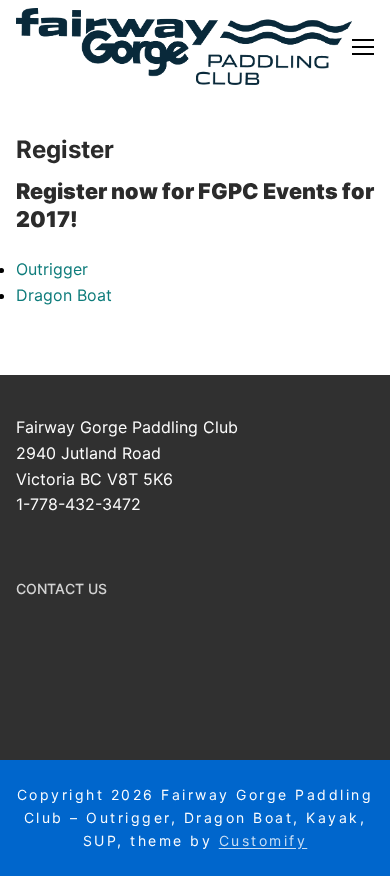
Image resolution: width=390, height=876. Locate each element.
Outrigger (52, 269)
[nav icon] (363, 47)
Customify (263, 840)
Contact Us (61, 588)
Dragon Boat (64, 295)
